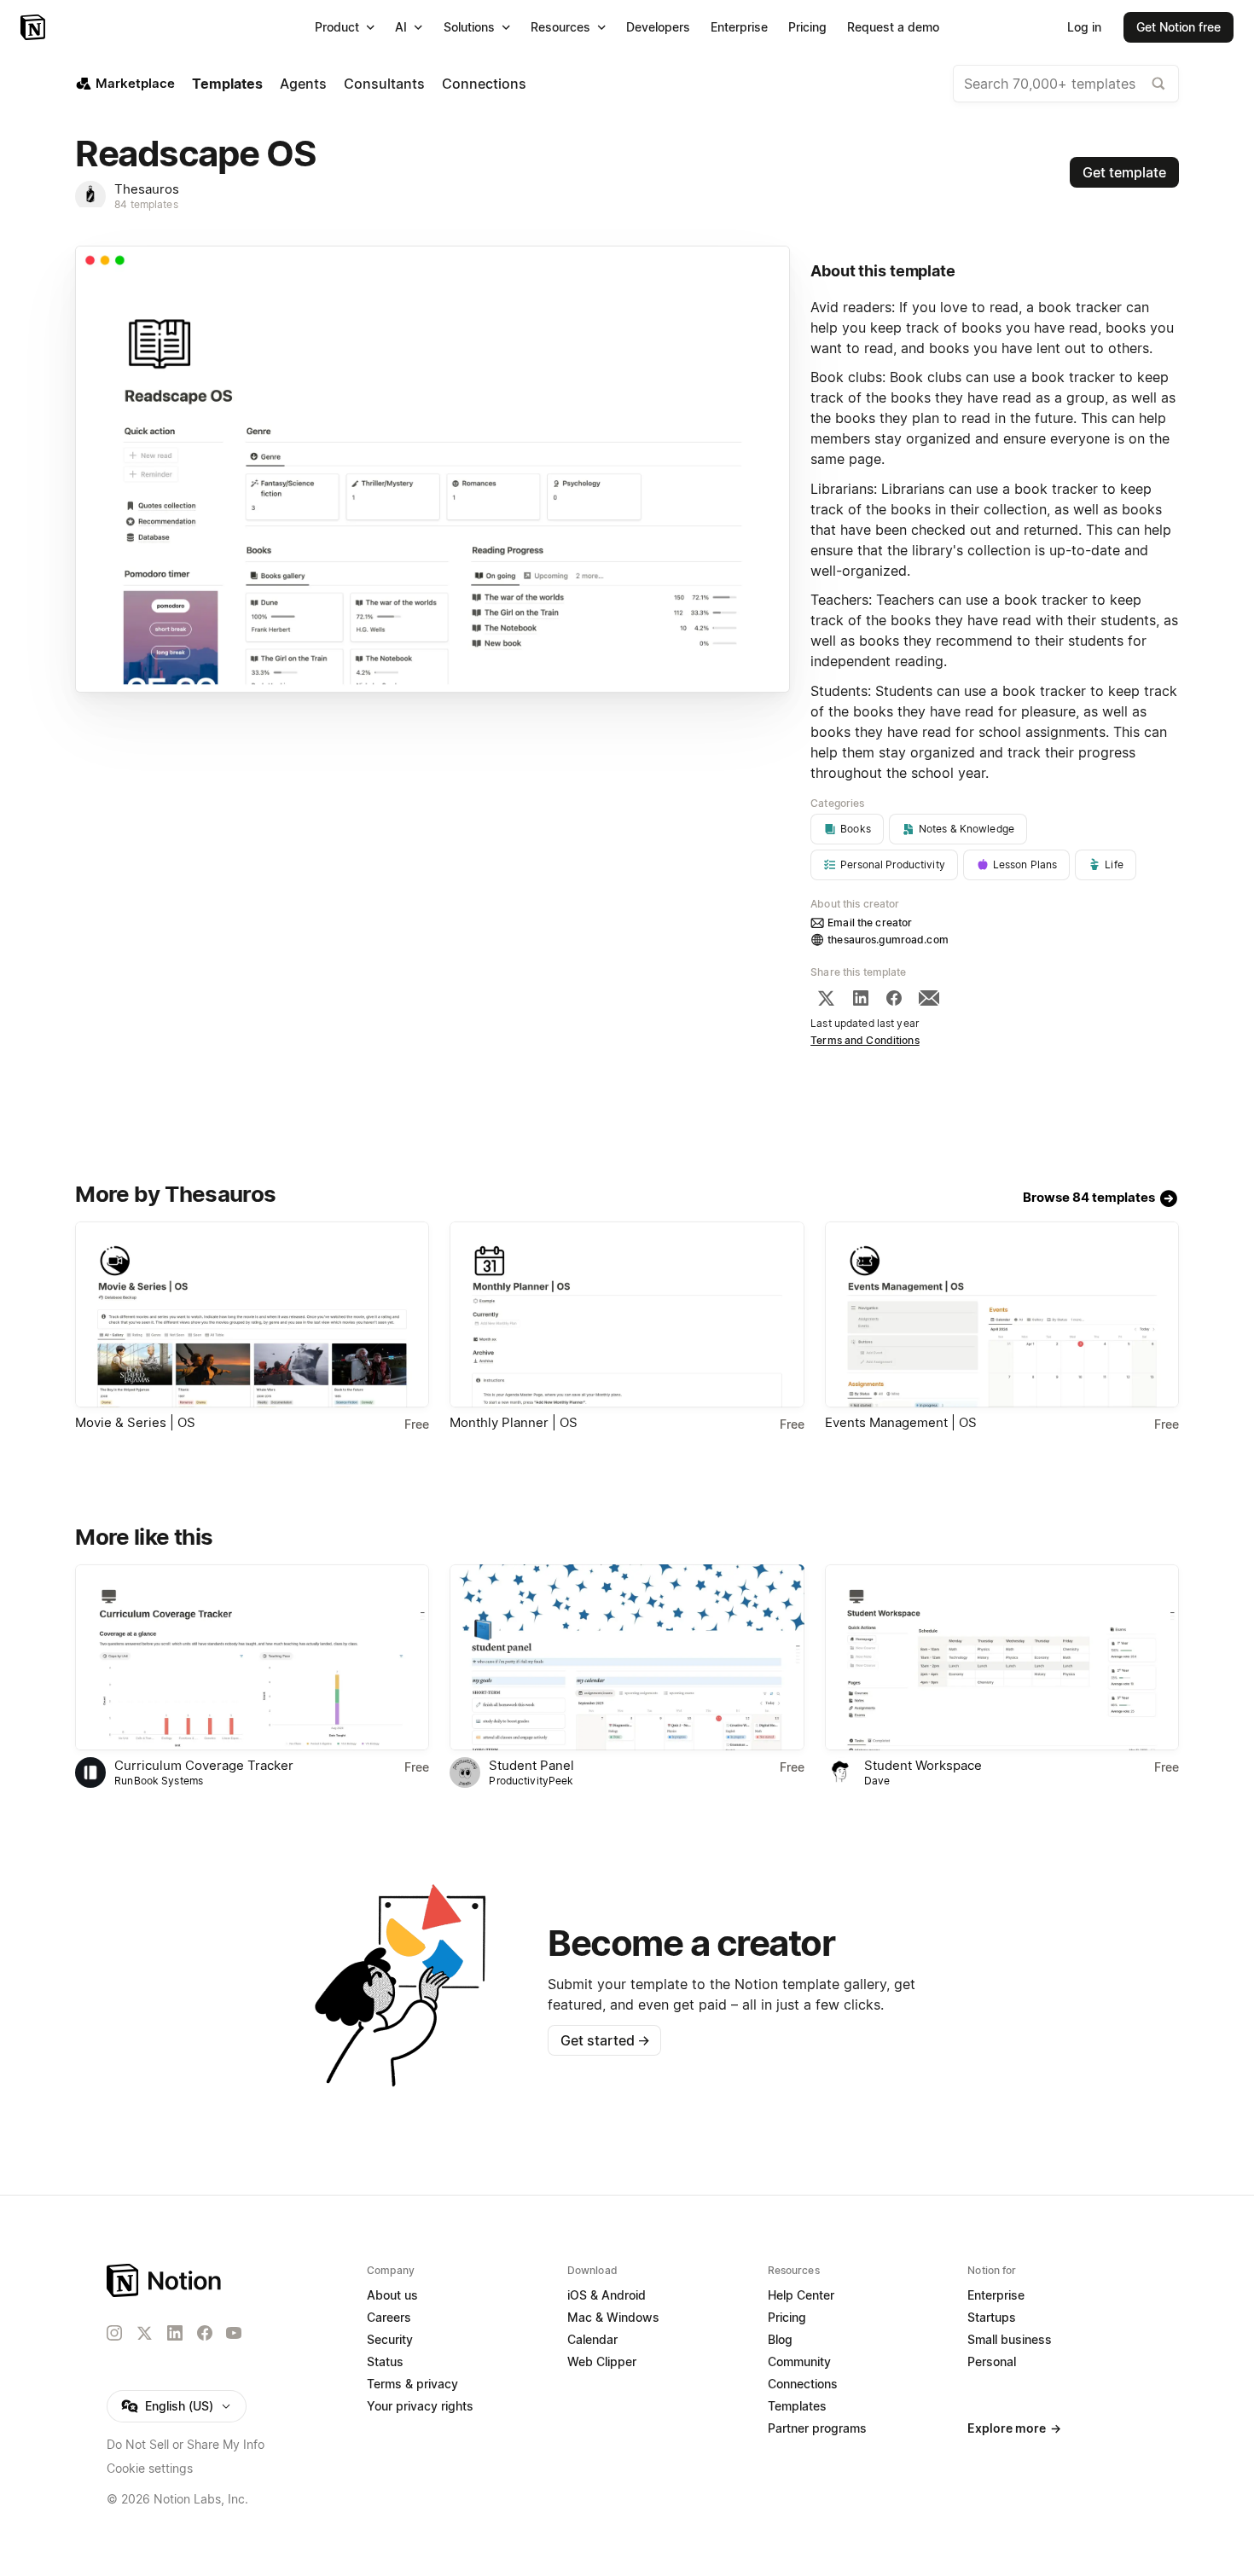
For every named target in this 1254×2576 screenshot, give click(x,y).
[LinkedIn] (861, 998)
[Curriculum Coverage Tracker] (252, 1657)
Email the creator (870, 922)
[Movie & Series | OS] (252, 1314)
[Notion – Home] (35, 27)
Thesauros (147, 189)
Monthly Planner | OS (514, 1422)
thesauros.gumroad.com (888, 940)
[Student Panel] (627, 1657)
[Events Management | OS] (1002, 1314)
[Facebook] (894, 998)
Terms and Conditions (865, 1040)
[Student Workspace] (1002, 1657)
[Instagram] (114, 2333)
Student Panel (531, 1765)
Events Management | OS (901, 1422)
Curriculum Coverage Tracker (204, 1765)
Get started (605, 2040)
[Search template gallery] (1158, 84)
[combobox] (1066, 84)
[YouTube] (234, 2333)
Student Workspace (923, 1765)
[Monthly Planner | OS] (627, 1314)
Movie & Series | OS (135, 1422)
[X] (826, 998)
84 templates (146, 204)
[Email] (929, 998)
